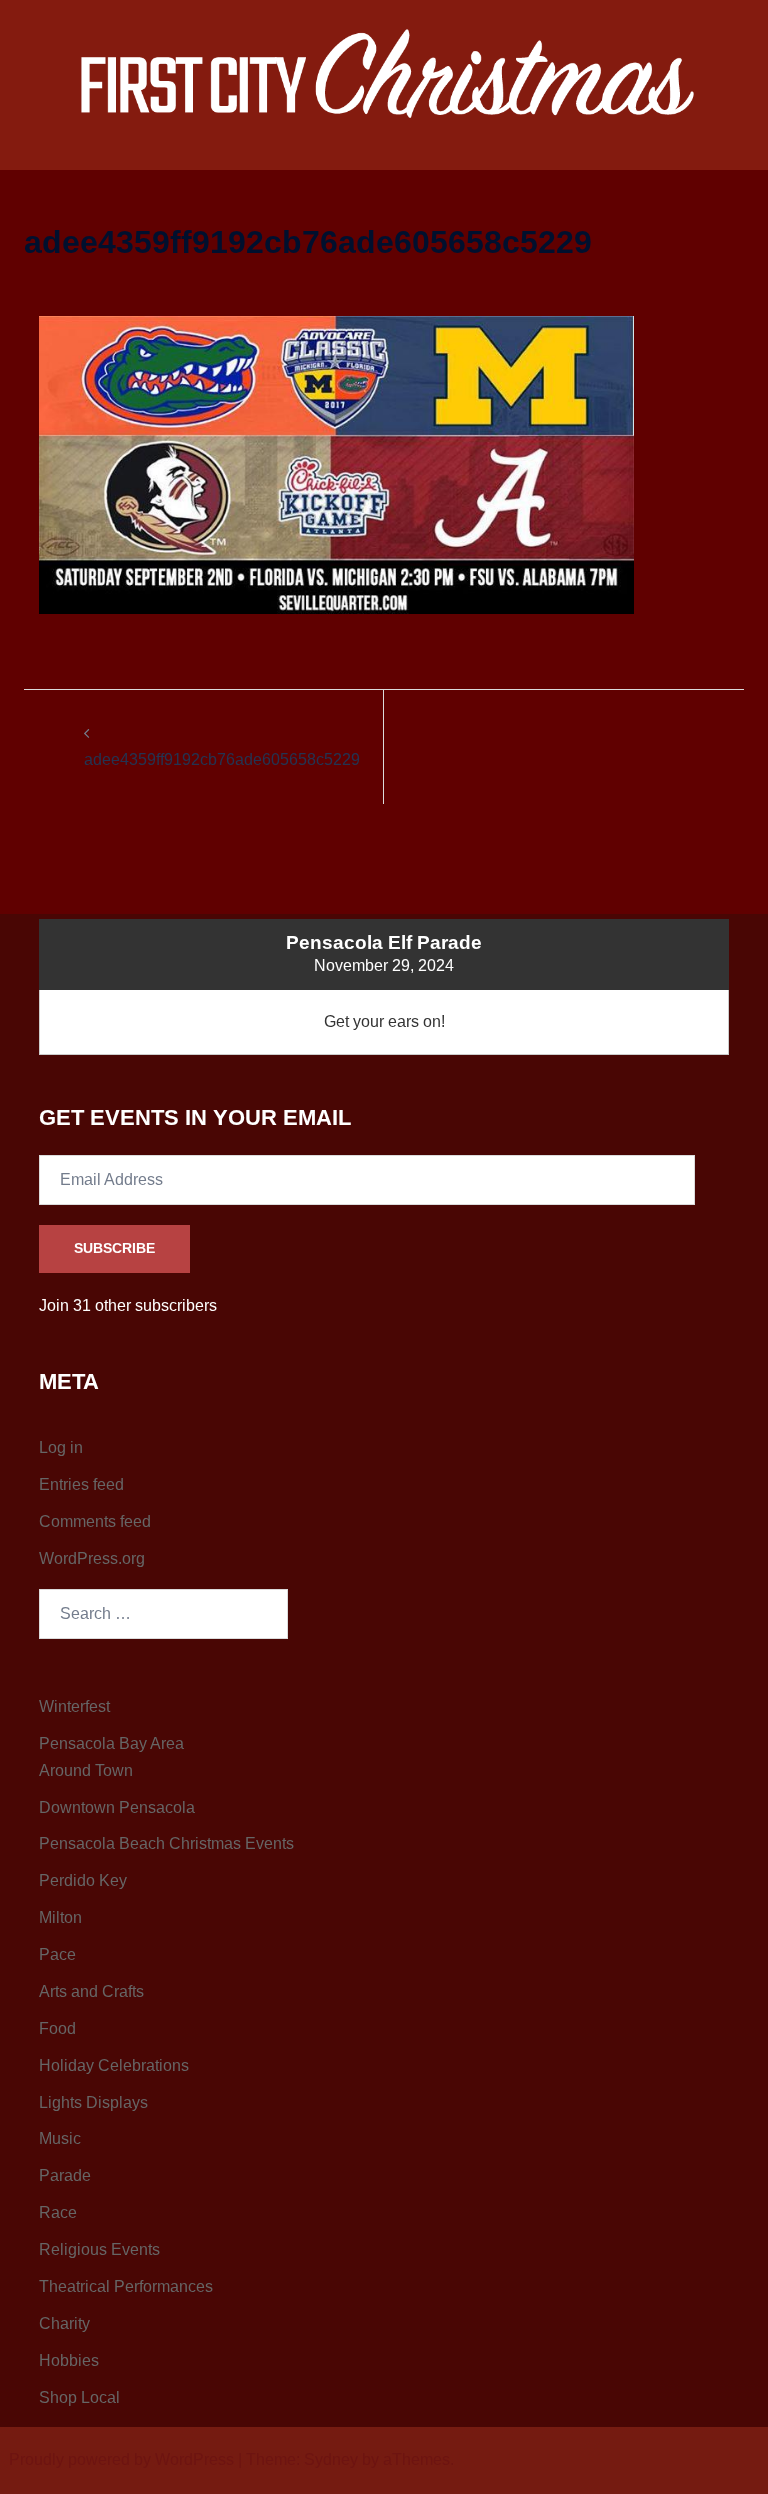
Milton (60, 1917)
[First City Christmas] (384, 76)
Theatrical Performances (126, 2286)
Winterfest (74, 1706)
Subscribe (114, 1248)
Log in (61, 1447)
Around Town (86, 1770)
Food (57, 2028)
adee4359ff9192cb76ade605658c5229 (222, 759)
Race (58, 2212)
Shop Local (79, 2397)
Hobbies (69, 2360)
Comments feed (95, 1521)
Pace (57, 1954)
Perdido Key (83, 1880)
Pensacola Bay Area (111, 1743)
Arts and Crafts (91, 1991)
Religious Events (99, 2249)
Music (60, 2138)
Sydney (331, 2459)
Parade (65, 2175)
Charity (64, 2323)
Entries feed (81, 1484)
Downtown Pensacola (117, 1807)
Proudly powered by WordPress (121, 2459)
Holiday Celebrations (114, 2065)
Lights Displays (93, 2102)
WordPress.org (92, 1558)
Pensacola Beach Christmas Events (166, 1843)
